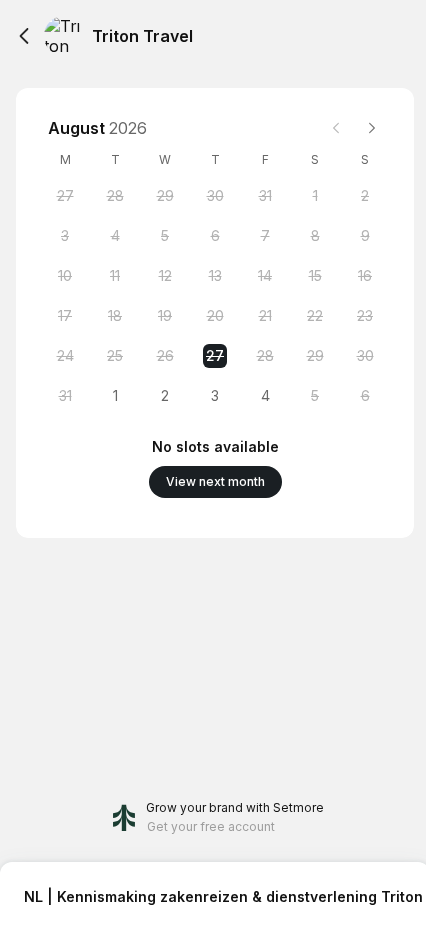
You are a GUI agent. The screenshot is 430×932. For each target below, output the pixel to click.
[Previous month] (336, 128)
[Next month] (372, 128)
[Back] (24, 36)
